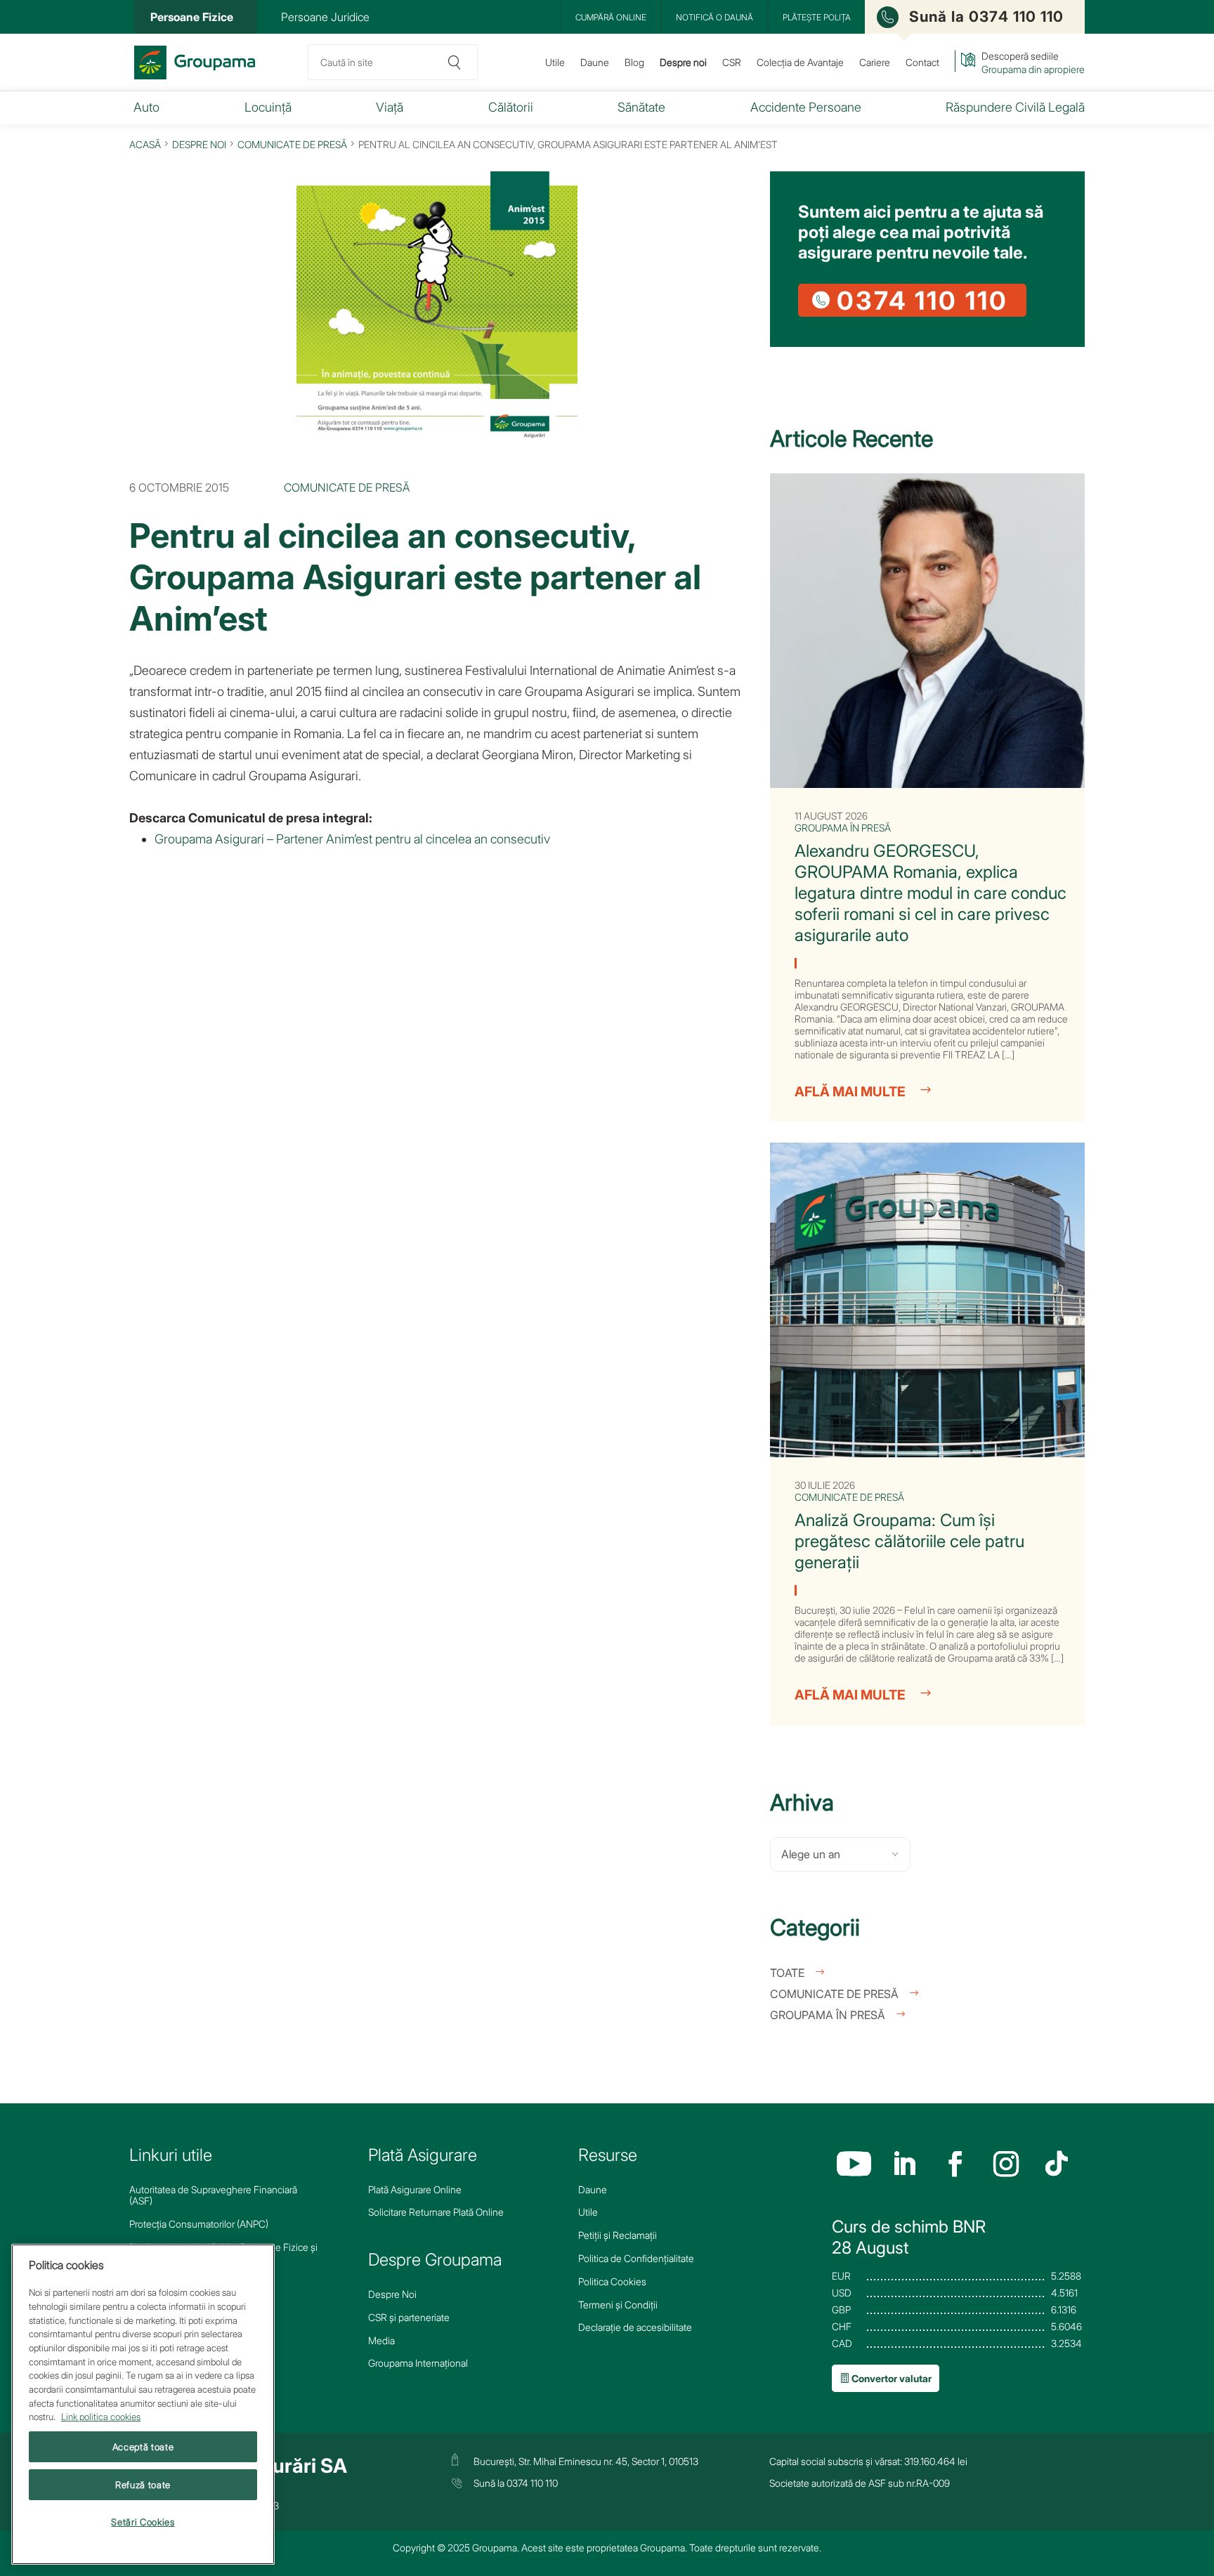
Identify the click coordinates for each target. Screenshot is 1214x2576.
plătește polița (817, 17)
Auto (146, 107)
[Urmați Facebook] (955, 2165)
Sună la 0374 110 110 (986, 17)
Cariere (875, 62)
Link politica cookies (101, 2417)
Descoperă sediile (1033, 63)
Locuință (268, 107)
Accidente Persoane (806, 107)
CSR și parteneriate (409, 2318)
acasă (145, 144)
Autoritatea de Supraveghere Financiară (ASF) (213, 2196)
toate (787, 1973)
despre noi (199, 144)
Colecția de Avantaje (800, 62)
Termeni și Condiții (618, 2305)
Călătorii (511, 107)
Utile (555, 62)
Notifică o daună (714, 17)
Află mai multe (850, 1092)
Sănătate (641, 107)
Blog (634, 62)
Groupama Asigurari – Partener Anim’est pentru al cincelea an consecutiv (352, 839)
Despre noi (683, 62)
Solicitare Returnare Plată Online (436, 2212)
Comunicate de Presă (292, 144)
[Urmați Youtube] (854, 2165)
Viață (390, 107)
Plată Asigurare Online (415, 2190)
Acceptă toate (143, 2447)
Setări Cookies (143, 2522)
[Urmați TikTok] (1057, 2165)
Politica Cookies (612, 2282)
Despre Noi (392, 2294)
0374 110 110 (922, 300)
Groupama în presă (828, 2015)
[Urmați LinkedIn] (905, 2165)
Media (381, 2341)
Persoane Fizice (192, 17)
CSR (732, 62)
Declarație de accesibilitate (635, 2327)
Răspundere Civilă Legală (1015, 107)
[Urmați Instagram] (1006, 2165)
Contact (922, 62)
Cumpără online (611, 17)
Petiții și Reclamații (618, 2235)
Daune (595, 62)
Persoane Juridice (325, 17)
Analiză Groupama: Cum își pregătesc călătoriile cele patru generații (909, 1541)
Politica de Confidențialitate (636, 2259)
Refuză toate (143, 2485)
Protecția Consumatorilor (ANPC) (199, 2224)
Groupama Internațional (418, 2363)
